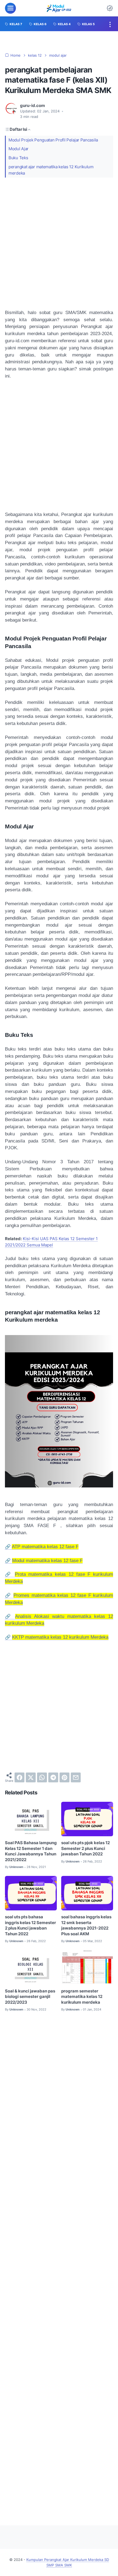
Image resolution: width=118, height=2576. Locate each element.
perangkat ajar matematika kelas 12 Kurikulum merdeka (51, 170)
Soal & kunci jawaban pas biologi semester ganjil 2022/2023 (30, 1997)
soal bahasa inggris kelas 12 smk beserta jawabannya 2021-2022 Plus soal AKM (86, 1925)
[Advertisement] (59, 243)
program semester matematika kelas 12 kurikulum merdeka (82, 1997)
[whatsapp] (42, 1777)
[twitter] (31, 1777)
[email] (76, 1777)
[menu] (10, 8)
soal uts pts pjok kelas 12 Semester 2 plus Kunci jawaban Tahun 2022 (85, 1848)
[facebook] (19, 1777)
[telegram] (53, 1777)
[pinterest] (64, 1777)
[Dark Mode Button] (110, 8)
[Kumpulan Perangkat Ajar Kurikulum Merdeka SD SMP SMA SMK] (59, 8)
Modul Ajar (19, 149)
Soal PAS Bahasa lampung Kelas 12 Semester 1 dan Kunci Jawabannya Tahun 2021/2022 (31, 1851)
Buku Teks (18, 158)
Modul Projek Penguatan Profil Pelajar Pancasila (53, 140)
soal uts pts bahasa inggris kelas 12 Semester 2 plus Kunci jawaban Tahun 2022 (30, 1925)
